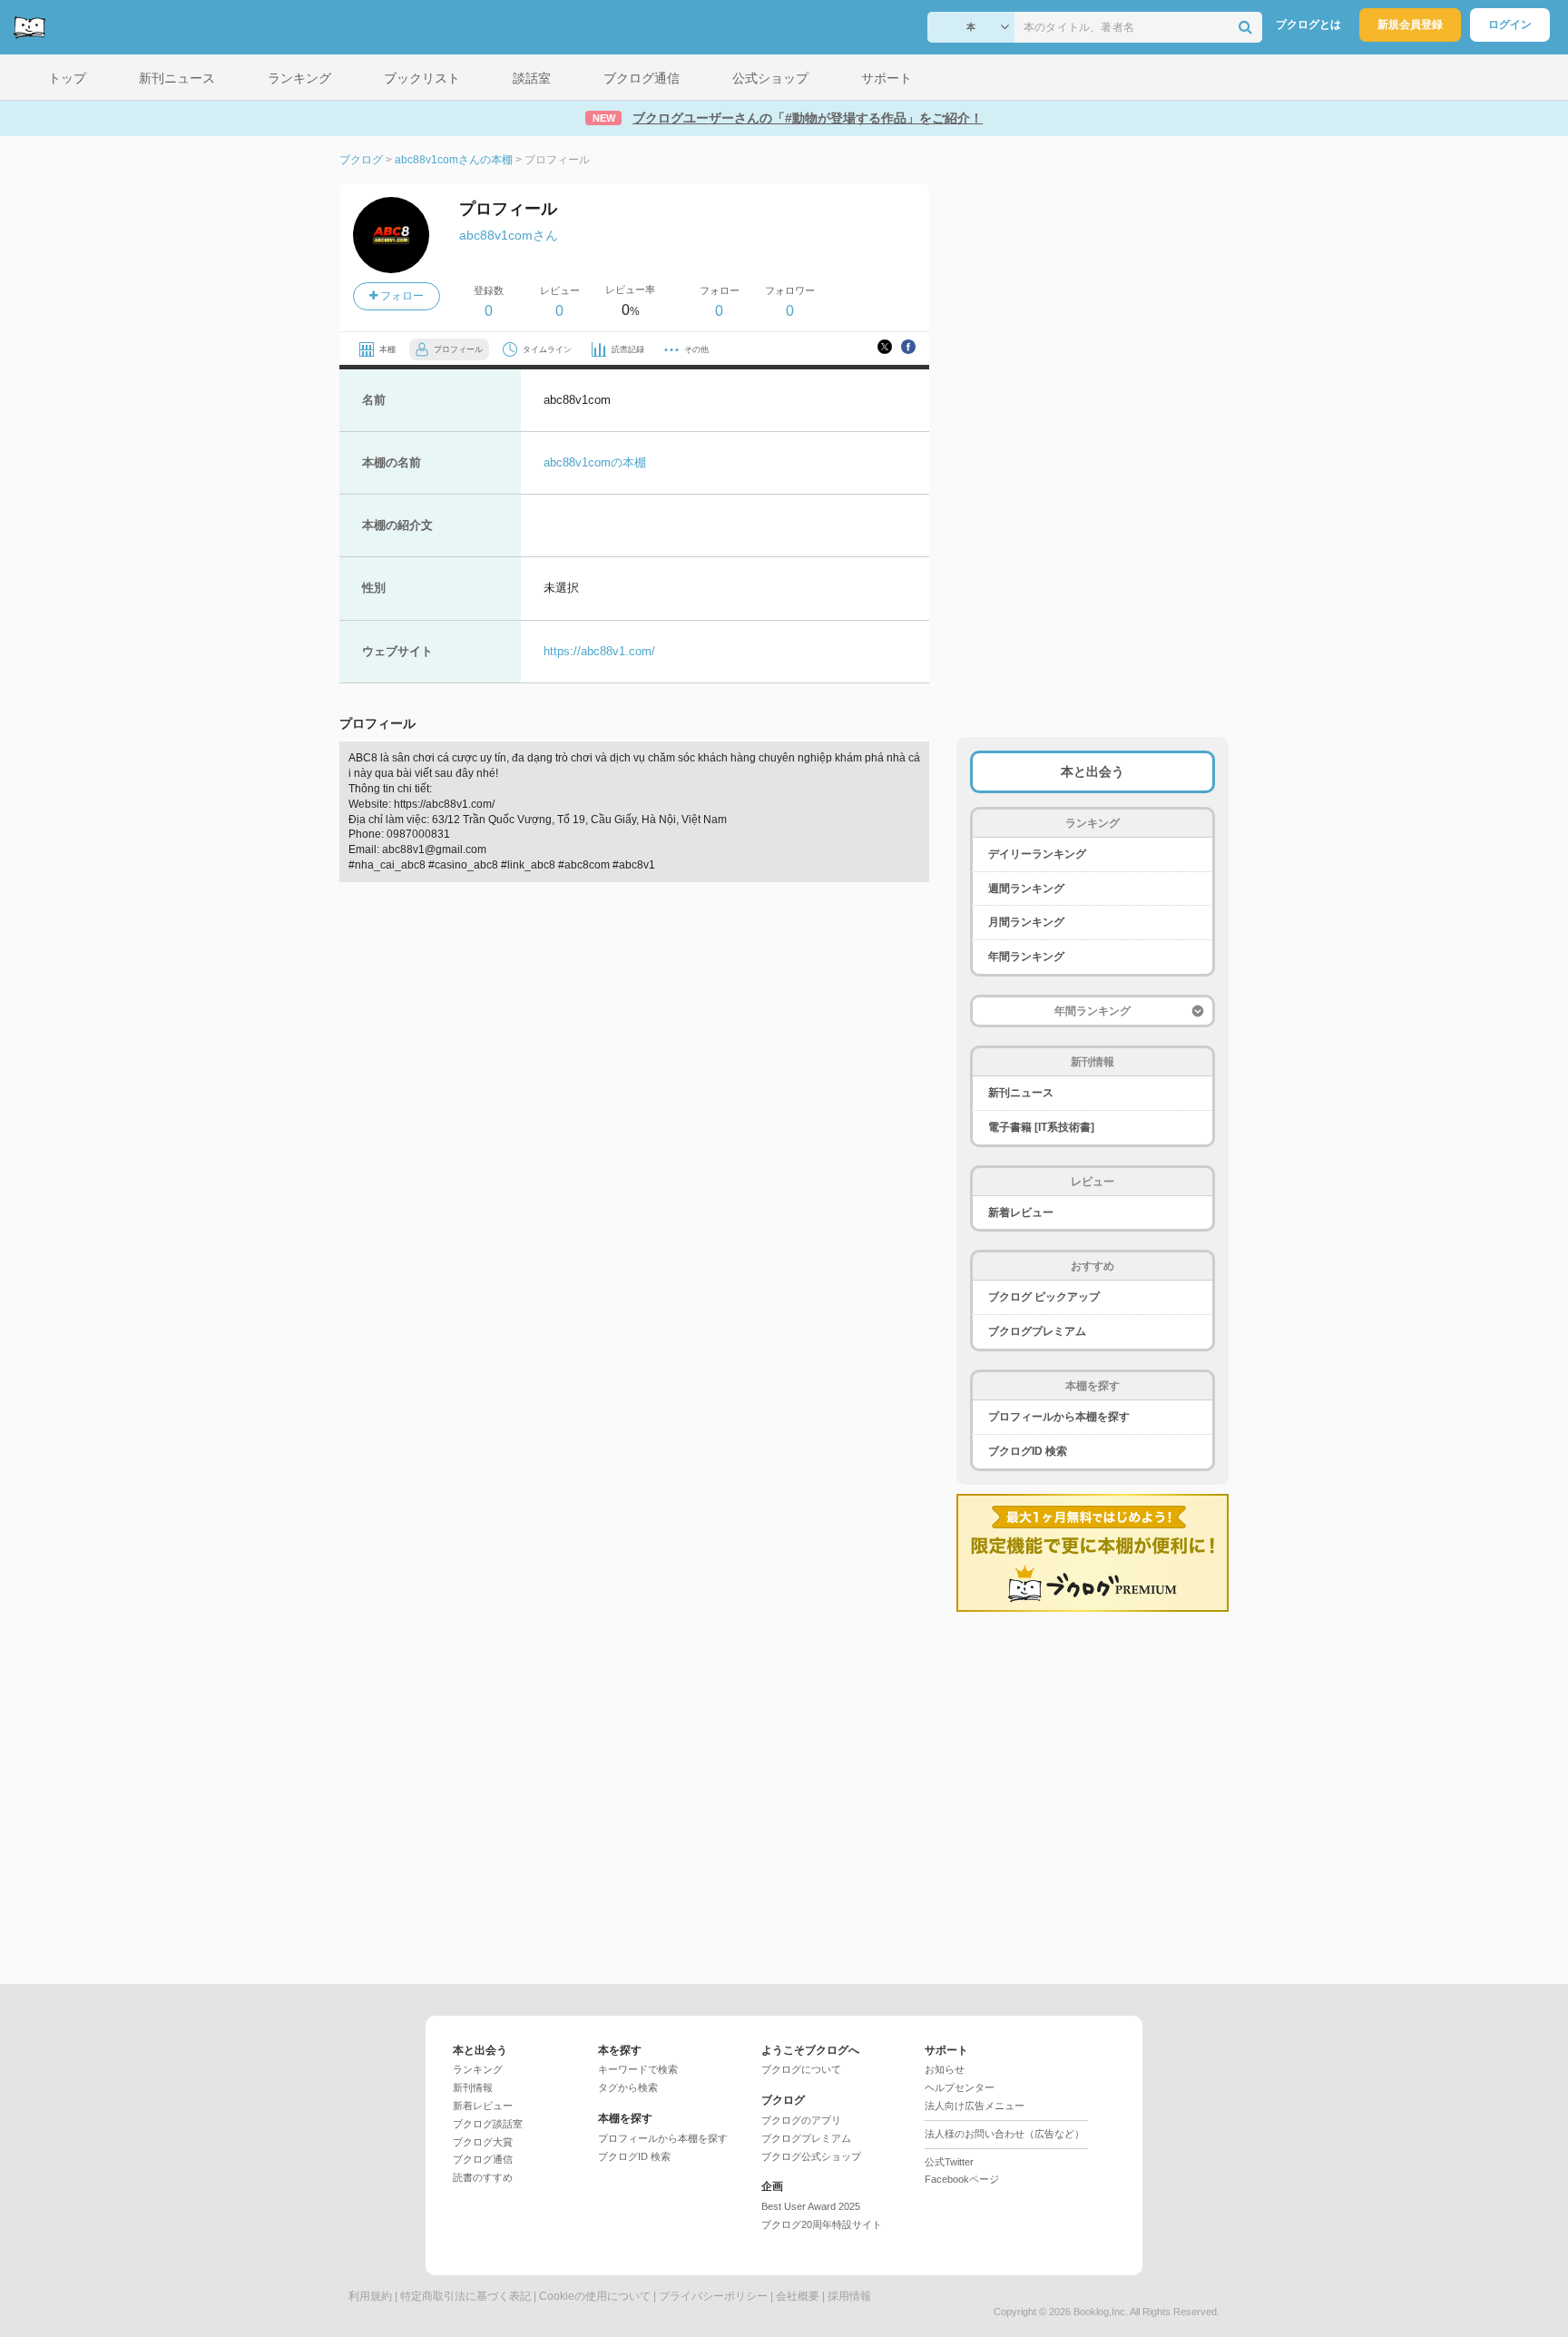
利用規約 (370, 2296)
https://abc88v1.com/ (599, 651)
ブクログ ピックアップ (1044, 1297)
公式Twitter (949, 2162)
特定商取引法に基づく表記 (465, 2296)
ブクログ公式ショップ (811, 2156)
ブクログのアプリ (801, 2120)
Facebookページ (962, 2179)
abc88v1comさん (509, 235)
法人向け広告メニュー (975, 2106)
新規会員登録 (1410, 25)
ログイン (1510, 25)
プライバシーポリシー (713, 2296)
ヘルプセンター (960, 2087)
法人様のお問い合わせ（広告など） (1004, 2134)
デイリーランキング (1037, 854)
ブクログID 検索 (1028, 1451)
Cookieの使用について (595, 2296)
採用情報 (849, 2296)
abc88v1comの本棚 (595, 462)
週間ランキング (1026, 889)
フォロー (401, 296)
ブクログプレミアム (1037, 1331)
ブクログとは (1308, 25)
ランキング (478, 2069)
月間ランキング (1026, 922)
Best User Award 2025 (811, 2206)
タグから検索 (628, 2087)
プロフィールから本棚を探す (1059, 1417)
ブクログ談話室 (488, 2124)
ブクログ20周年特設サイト (822, 2224)
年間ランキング (1026, 957)
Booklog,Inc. (1101, 2312)
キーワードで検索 (638, 2069)
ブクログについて (801, 2069)
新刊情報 (473, 2087)
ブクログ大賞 (483, 2142)
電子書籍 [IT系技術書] (1041, 1127)
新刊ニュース (1021, 1093)
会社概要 (798, 2296)
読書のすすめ (483, 2177)
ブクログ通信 (483, 2159)
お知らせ (945, 2069)
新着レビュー (1021, 1213)
